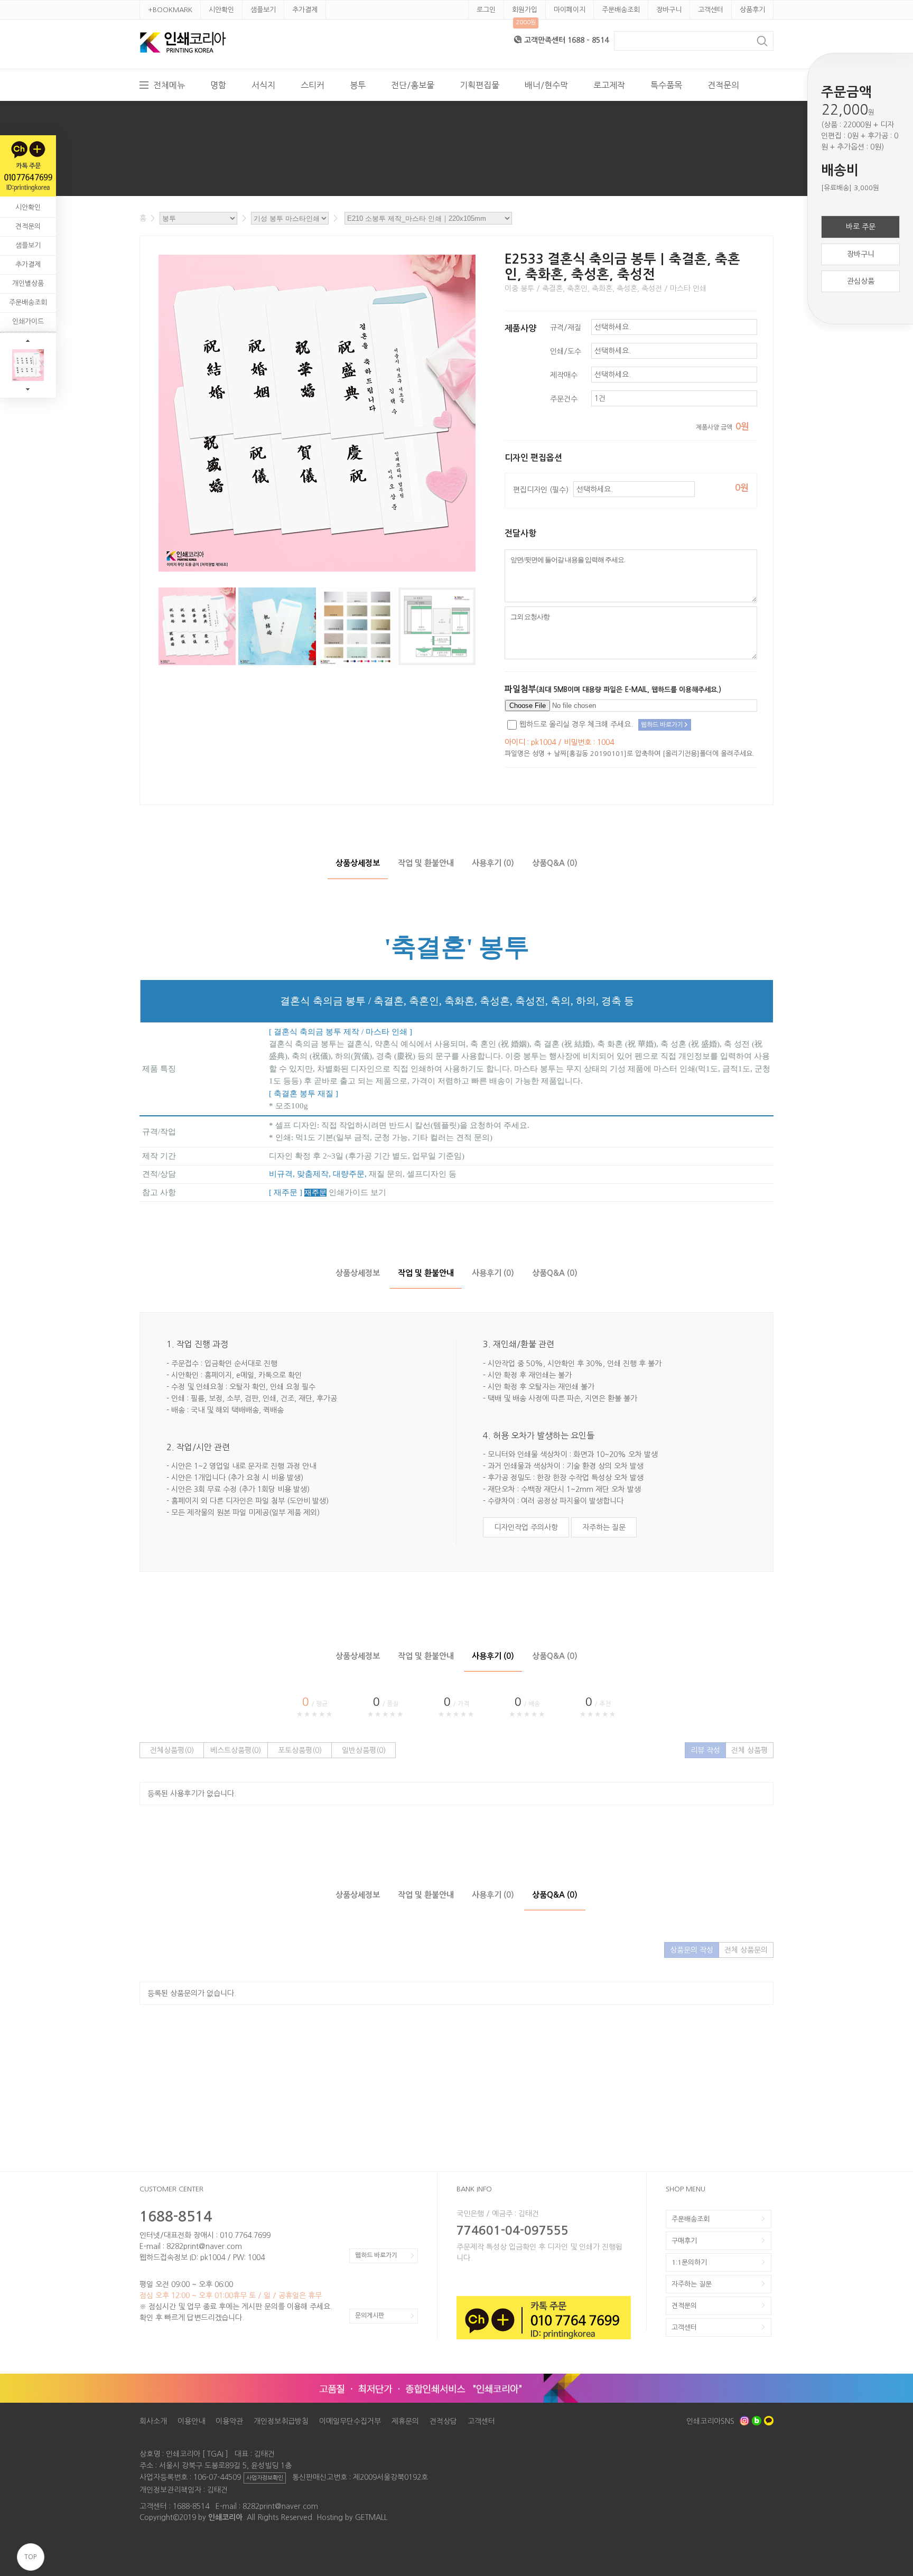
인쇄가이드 (28, 321)
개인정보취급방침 (281, 2421)
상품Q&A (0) (555, 863)
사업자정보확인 (265, 2478)
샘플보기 (263, 10)
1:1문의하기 (689, 2262)
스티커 (313, 85)
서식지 (263, 85)
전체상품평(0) (172, 1750)
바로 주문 (861, 227)
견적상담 (443, 2421)
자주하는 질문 (604, 1527)
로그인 (486, 10)
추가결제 (305, 10)
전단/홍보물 (413, 85)
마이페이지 (570, 10)
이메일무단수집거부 (350, 2421)
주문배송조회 (621, 10)
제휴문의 (405, 2421)
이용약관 (229, 2421)
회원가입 (525, 10)
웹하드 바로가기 (376, 2255)
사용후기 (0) (493, 863)
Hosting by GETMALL (352, 2517)
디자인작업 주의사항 (526, 1527)
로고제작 (609, 85)
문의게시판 (370, 2316)
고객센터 (711, 10)
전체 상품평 (749, 1750)
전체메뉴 (169, 85)
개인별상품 (28, 283)
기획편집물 (479, 85)
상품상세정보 (358, 863)
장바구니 (669, 10)
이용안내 (191, 2421)
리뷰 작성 (705, 1750)
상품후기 (752, 10)
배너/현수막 (546, 85)
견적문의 (723, 85)
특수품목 (666, 85)
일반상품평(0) (364, 1750)
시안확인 (221, 10)
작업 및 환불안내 (426, 863)
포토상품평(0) (300, 1750)
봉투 (358, 85)
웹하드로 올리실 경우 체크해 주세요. (576, 724)
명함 (218, 85)
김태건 (217, 2490)
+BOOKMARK (170, 10)
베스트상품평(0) (236, 1750)
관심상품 (861, 281)
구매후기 (684, 2241)
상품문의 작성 (692, 1950)
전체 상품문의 (746, 1950)
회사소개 (153, 2421)
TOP (30, 2557)
